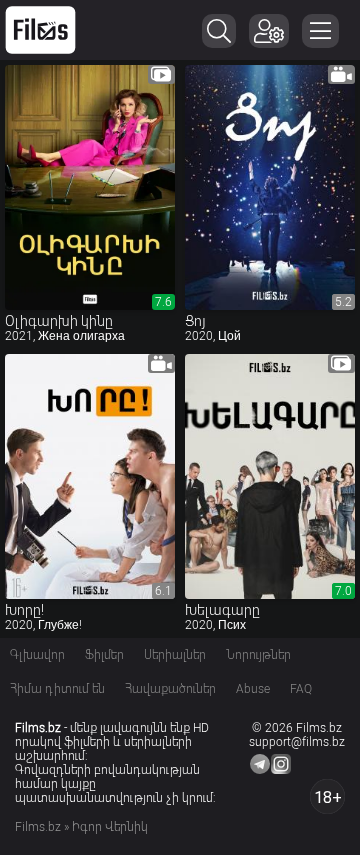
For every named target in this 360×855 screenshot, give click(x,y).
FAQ (301, 689)
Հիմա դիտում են (57, 689)
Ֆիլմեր (104, 655)
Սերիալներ (175, 655)
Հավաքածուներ (170, 689)
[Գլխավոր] (40, 30)
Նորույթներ (258, 655)
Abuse (253, 689)
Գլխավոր (37, 655)
